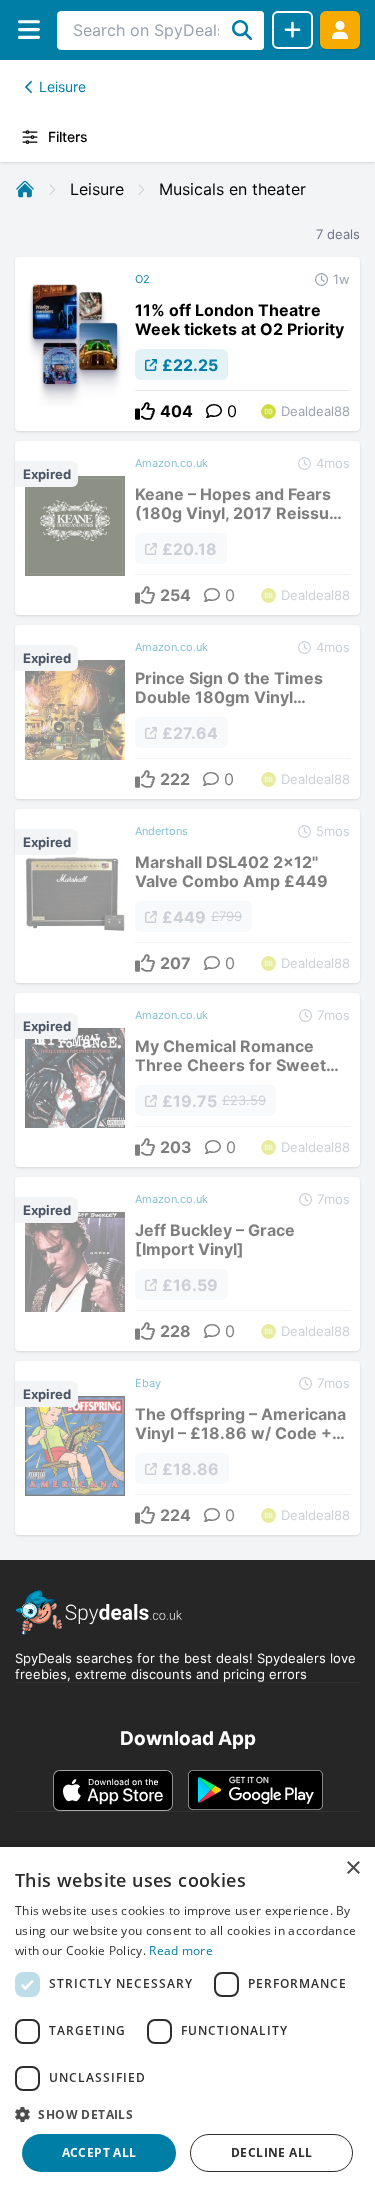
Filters (68, 136)
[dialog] (187, 2019)
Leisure (62, 86)
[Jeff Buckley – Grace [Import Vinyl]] (187, 1264)
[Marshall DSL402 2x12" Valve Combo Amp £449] (187, 896)
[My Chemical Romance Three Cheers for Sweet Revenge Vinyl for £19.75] (187, 1080)
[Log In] (340, 29)
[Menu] (28, 29)
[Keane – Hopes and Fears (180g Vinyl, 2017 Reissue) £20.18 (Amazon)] (187, 528)
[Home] (25, 189)
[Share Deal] (292, 30)
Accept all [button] (99, 2152)
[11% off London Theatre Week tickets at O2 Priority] (187, 344)
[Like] (145, 411)
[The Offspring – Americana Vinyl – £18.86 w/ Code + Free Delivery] (187, 1448)
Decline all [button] (271, 2152)
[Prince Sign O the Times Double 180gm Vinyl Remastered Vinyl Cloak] (187, 712)
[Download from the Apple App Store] (113, 1790)
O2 (142, 279)
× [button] (352, 1868)
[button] (187, 2114)
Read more (181, 1950)
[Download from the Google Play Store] (255, 1790)
